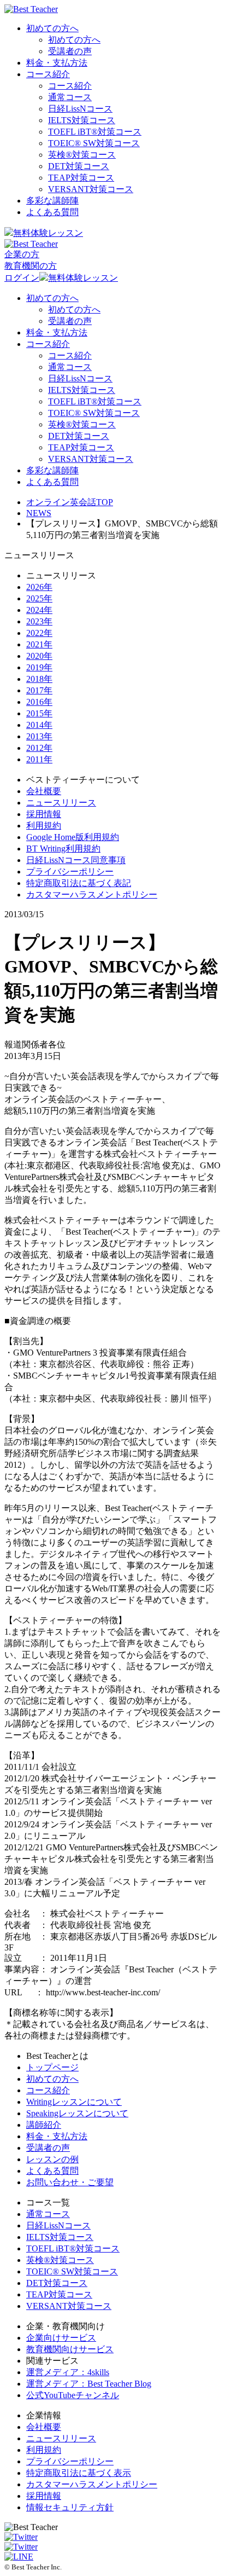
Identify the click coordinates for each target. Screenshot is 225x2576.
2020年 (39, 656)
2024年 (39, 610)
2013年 (39, 736)
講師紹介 (44, 2125)
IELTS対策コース (82, 120)
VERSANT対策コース (91, 189)
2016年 (39, 702)
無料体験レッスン (48, 233)
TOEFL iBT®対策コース (73, 2248)
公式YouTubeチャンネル (73, 2395)
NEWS (39, 513)
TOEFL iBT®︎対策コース (95, 132)
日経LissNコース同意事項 (76, 860)
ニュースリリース (61, 803)
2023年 (39, 621)
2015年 (39, 713)
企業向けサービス (61, 2338)
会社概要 (44, 791)
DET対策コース (79, 166)
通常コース (70, 97)
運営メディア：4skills (68, 2372)
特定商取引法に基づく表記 (79, 883)
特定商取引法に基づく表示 (79, 2473)
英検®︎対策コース (82, 155)
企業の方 (22, 254)
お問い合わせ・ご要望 (70, 2182)
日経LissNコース (80, 109)
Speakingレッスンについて (77, 2113)
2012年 (39, 748)
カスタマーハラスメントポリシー (92, 895)
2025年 (39, 598)
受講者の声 (70, 51)
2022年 (39, 633)
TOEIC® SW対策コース (94, 143)
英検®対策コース (60, 2260)
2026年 (39, 587)
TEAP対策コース (81, 178)
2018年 (39, 679)
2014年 (39, 725)
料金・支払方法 (57, 63)
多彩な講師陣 (52, 201)
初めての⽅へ (52, 2079)
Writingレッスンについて (74, 2102)
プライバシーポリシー (70, 872)
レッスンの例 (52, 2159)
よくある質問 (52, 212)
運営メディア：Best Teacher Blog (89, 2384)
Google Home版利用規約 (73, 837)
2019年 (39, 667)
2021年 (39, 644)
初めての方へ (52, 28)
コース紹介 (48, 74)
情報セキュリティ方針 (70, 2507)
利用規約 (44, 826)
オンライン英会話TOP (70, 502)
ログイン (22, 278)
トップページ (52, 2067)
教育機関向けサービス (70, 2349)
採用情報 (44, 814)
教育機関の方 (31, 266)
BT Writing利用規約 (63, 849)
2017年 (39, 690)
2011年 (39, 759)
